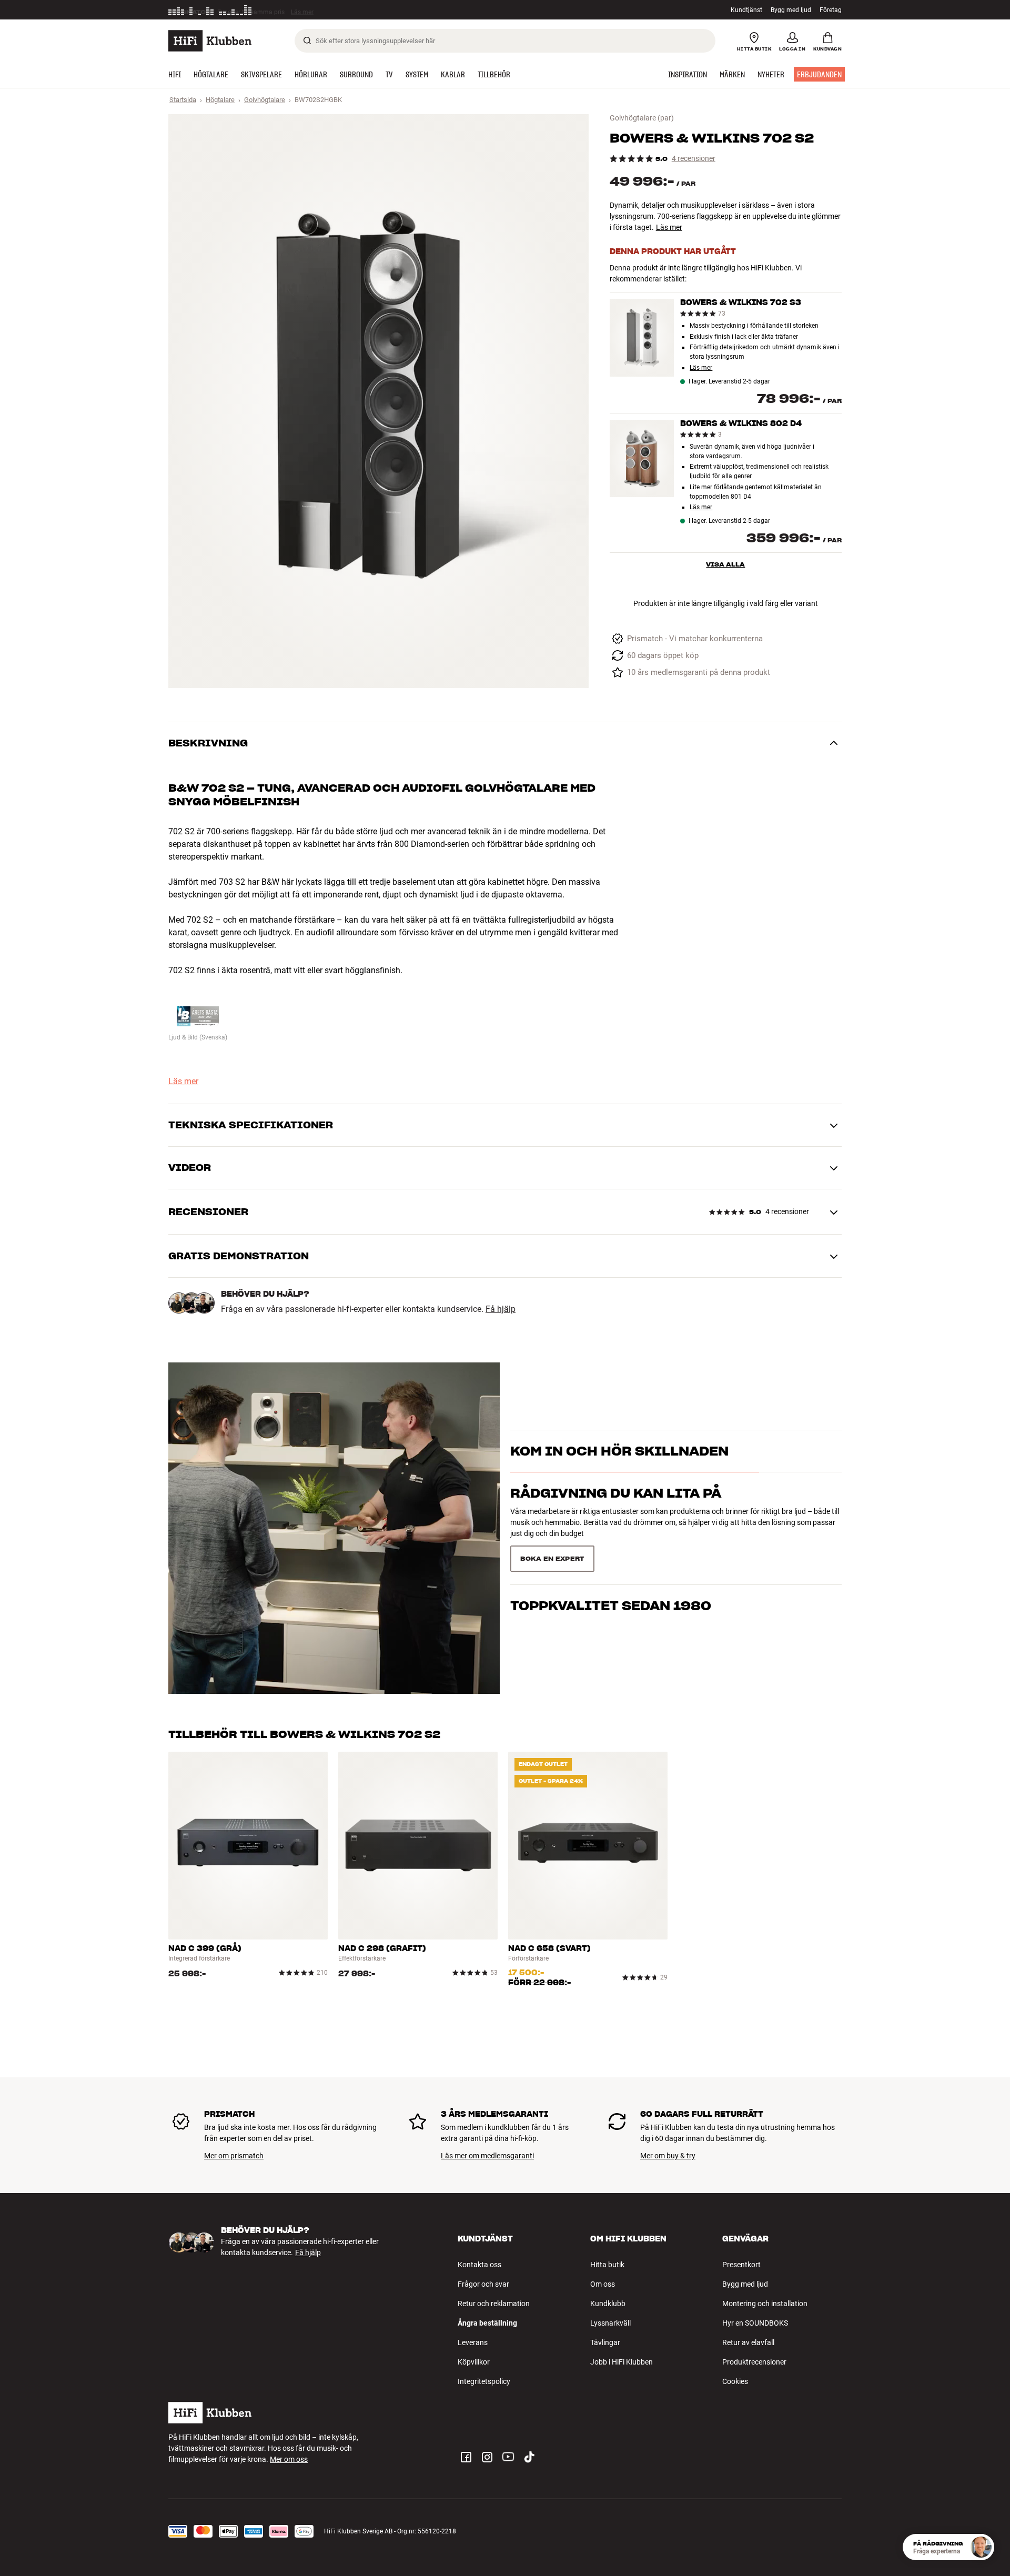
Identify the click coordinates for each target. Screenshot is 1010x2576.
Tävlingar (605, 2342)
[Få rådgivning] (981, 2547)
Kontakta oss (479, 2265)
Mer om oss (289, 2459)
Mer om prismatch (234, 2156)
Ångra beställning (487, 2323)
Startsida (183, 100)
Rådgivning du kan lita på (616, 1512)
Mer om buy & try (668, 2156)
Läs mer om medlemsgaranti (487, 2156)
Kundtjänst (746, 10)
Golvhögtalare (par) (642, 118)
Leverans (473, 2342)
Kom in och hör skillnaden (619, 1470)
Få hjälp (501, 1309)
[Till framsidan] (210, 41)
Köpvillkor (474, 2362)
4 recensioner (694, 159)
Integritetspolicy (484, 2381)
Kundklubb (608, 2304)
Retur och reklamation (494, 2304)
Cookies (735, 2381)
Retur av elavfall (748, 2342)
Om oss (603, 2284)
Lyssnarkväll (610, 2323)
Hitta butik (607, 2265)
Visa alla (725, 564)
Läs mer (306, 10)
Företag (831, 10)
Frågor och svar (483, 2284)
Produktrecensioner (754, 2362)
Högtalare (220, 100)
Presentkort (741, 2265)
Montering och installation (765, 2304)
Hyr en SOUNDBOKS (755, 2323)
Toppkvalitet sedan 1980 (611, 1554)
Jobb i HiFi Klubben (622, 2362)
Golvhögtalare (265, 100)
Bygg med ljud (791, 10)
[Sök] (307, 41)
